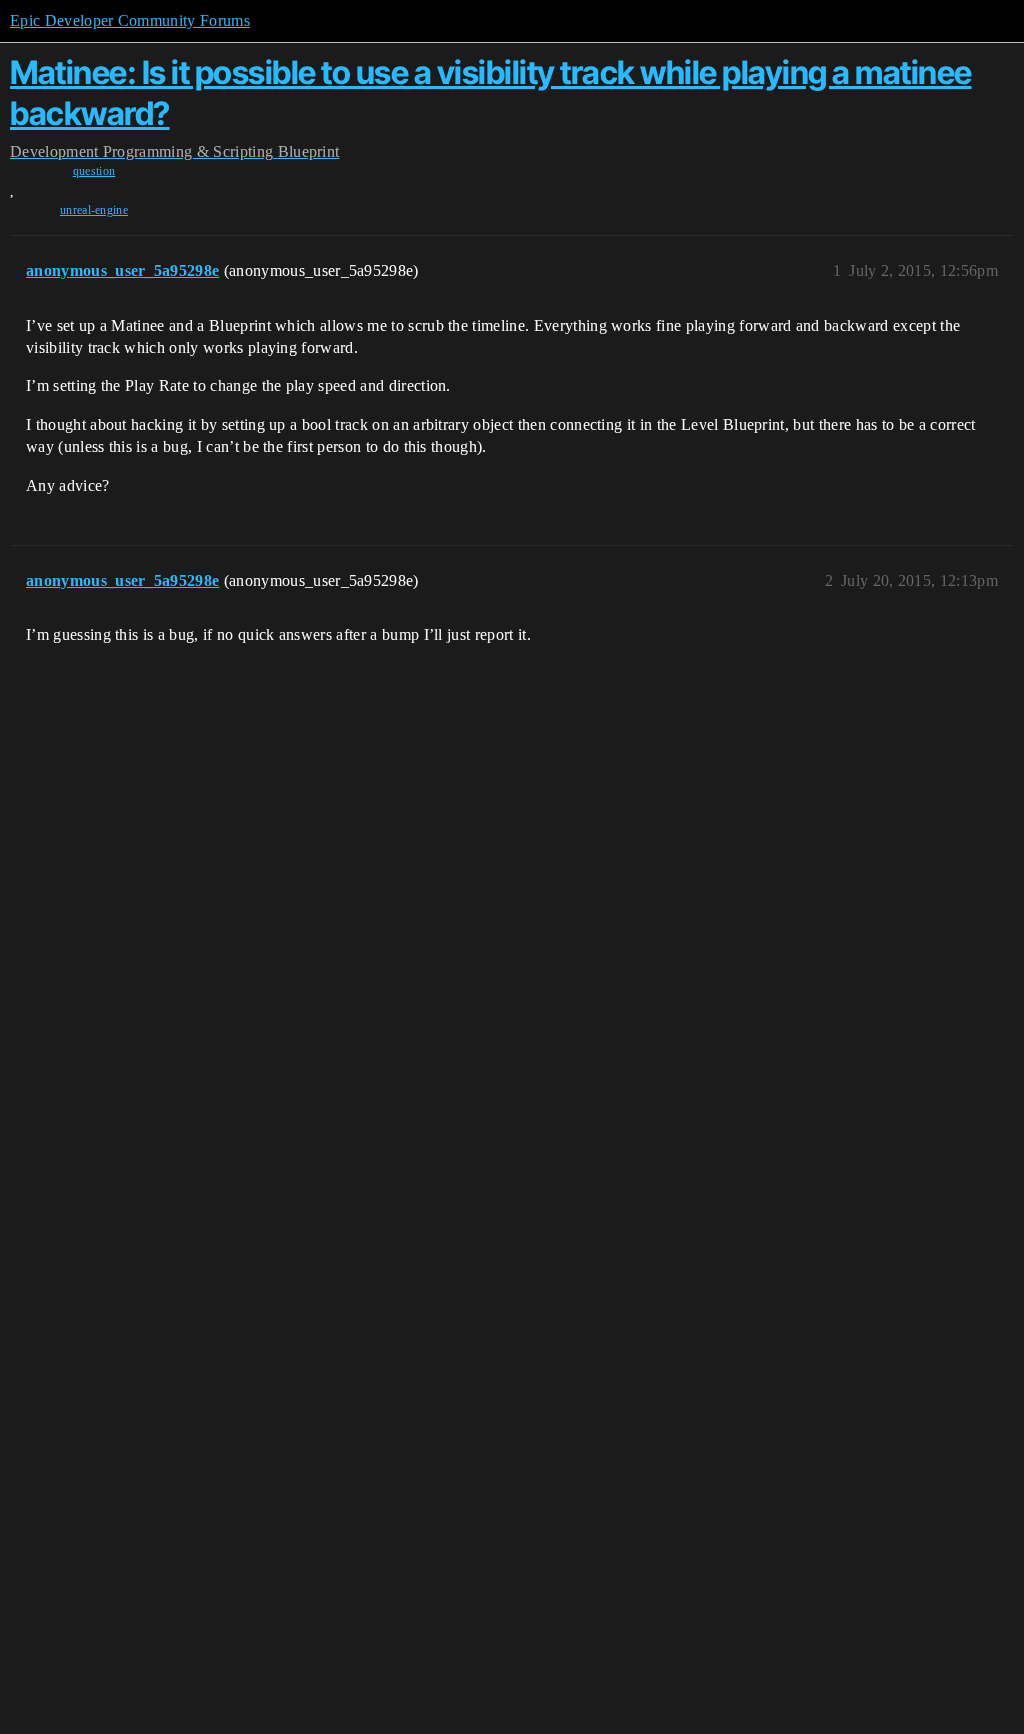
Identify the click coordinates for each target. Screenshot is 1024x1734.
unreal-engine (94, 210)
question (94, 171)
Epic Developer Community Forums (130, 20)
